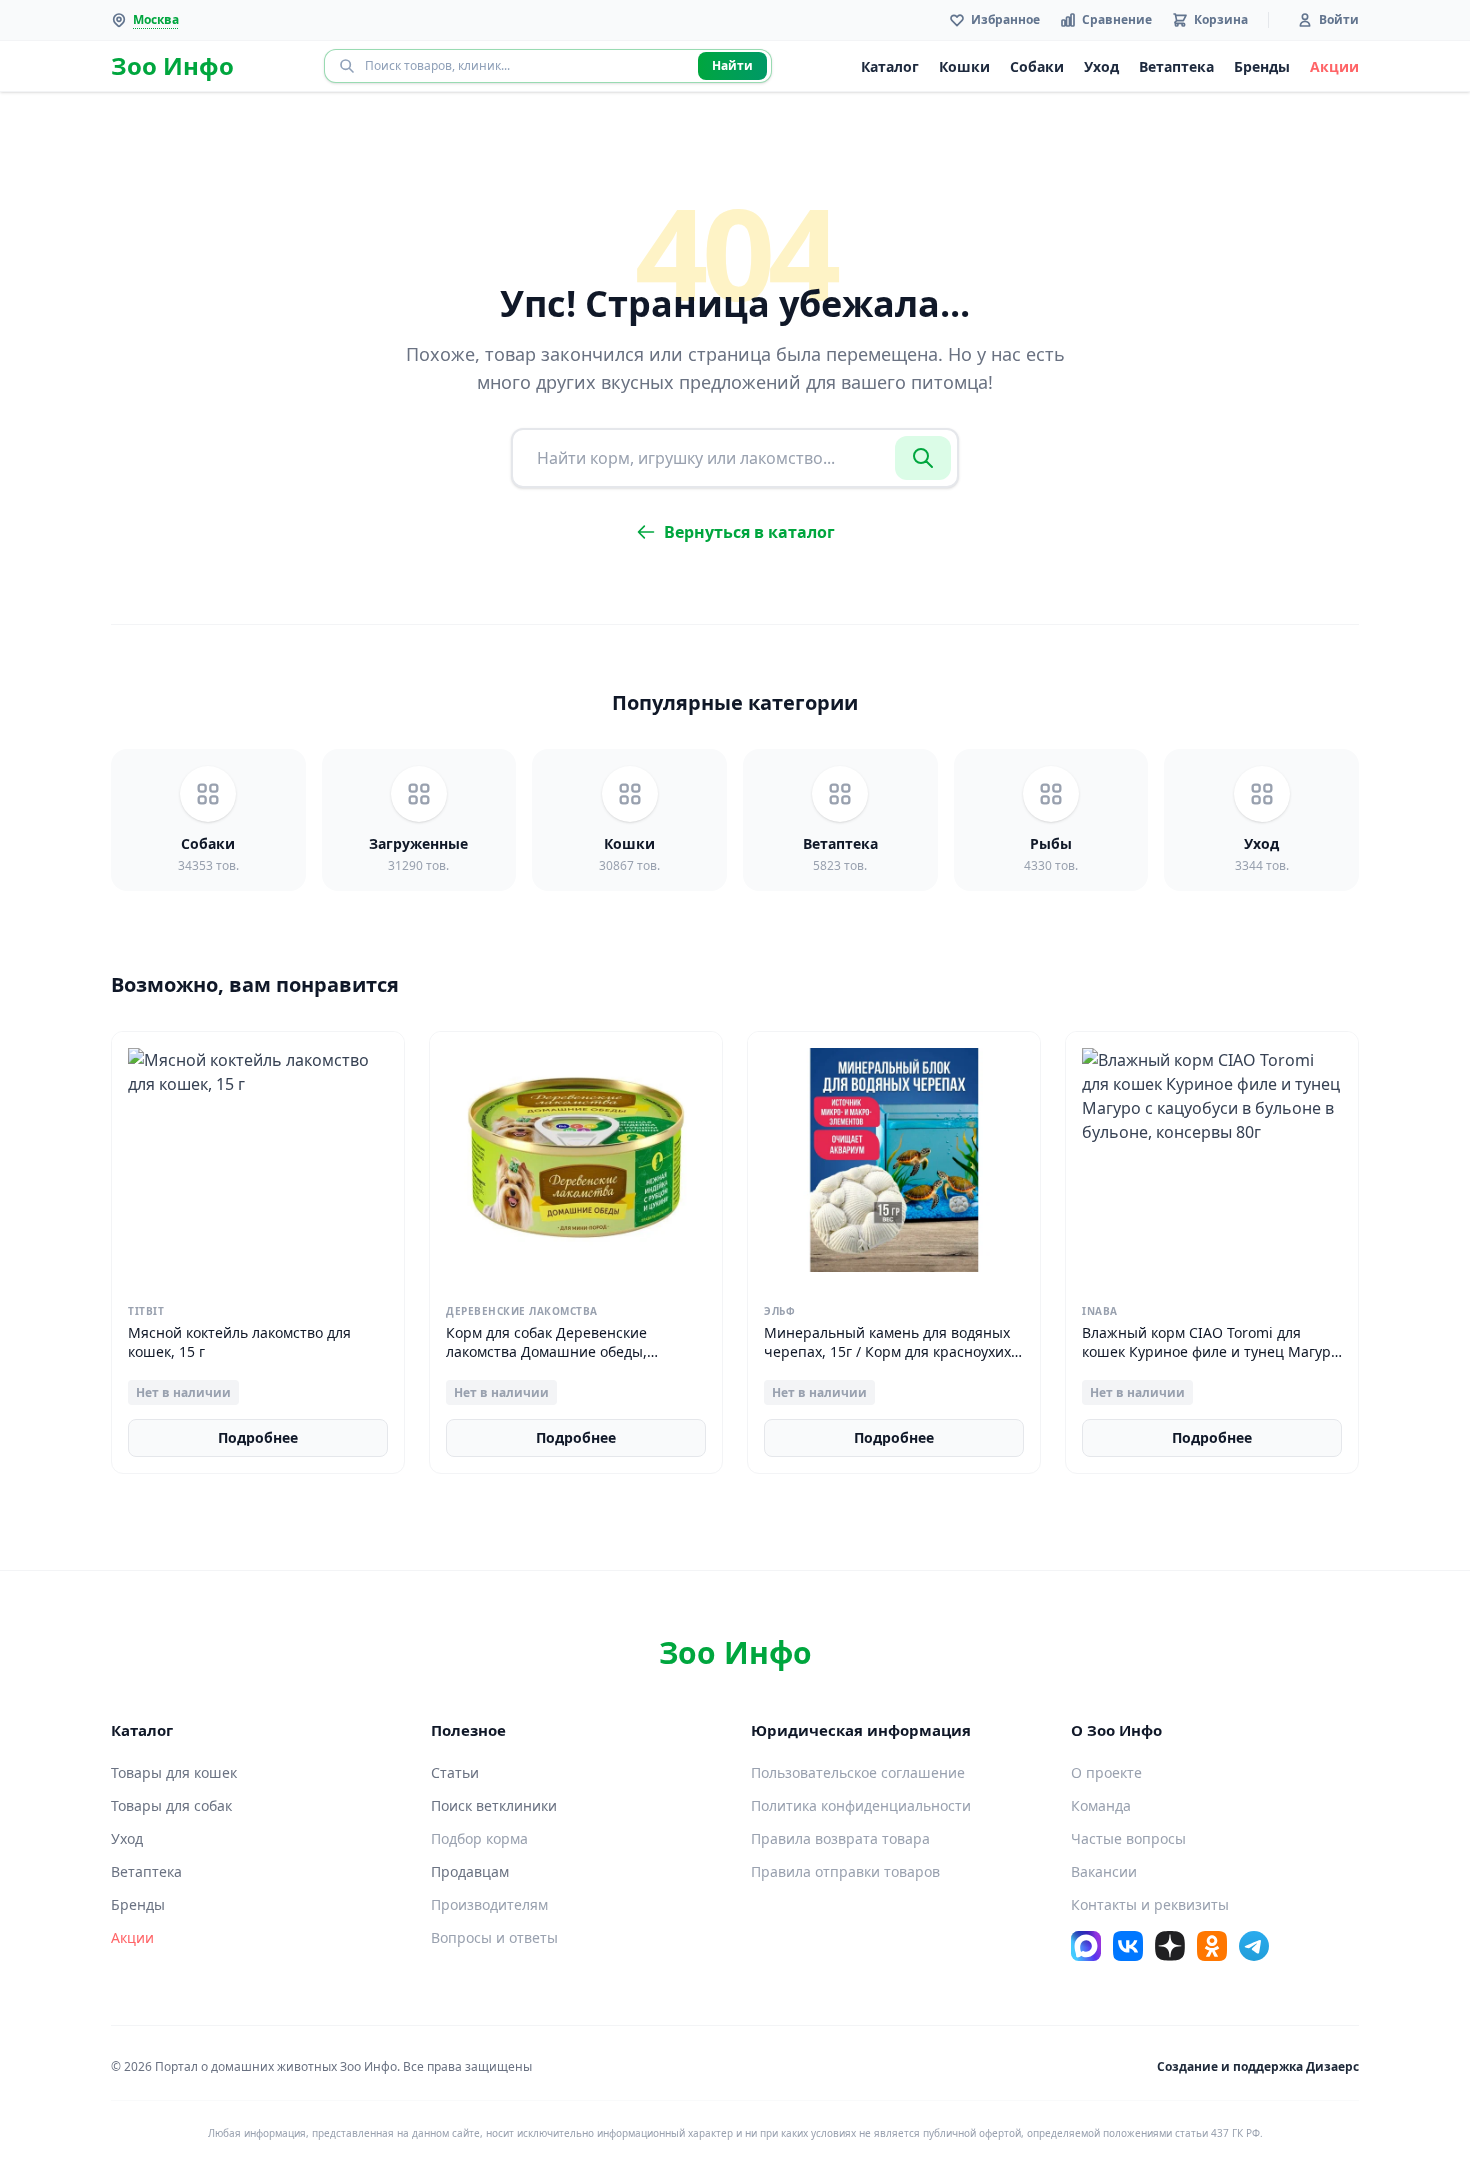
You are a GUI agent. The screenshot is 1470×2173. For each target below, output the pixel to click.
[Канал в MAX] (1086, 1946)
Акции (1334, 66)
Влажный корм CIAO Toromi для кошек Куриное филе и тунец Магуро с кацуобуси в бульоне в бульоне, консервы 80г (1210, 1361)
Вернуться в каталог (749, 532)
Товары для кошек (174, 1772)
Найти (732, 65)
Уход (1101, 66)
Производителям (489, 1904)
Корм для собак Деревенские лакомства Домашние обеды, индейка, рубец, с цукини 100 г (553, 1352)
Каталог (890, 66)
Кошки (964, 66)
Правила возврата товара (840, 1838)
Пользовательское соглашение (858, 1772)
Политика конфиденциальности (861, 1805)
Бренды (1262, 66)
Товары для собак (171, 1805)
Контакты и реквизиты (1150, 1904)
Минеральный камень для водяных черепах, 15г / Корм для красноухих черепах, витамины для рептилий (887, 1352)
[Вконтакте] (1128, 1946)
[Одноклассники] (1212, 1946)
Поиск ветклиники (494, 1805)
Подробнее (258, 1437)
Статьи (455, 1772)
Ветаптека (1176, 66)
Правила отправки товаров (845, 1871)
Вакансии (1104, 1871)
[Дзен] (1170, 1946)
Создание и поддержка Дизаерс (1258, 2066)
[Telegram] (1254, 1946)
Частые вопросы (1128, 1838)
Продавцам (470, 1871)
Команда (1101, 1805)
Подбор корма (479, 1838)
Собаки (1037, 66)
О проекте (1106, 1772)
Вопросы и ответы (494, 1937)
